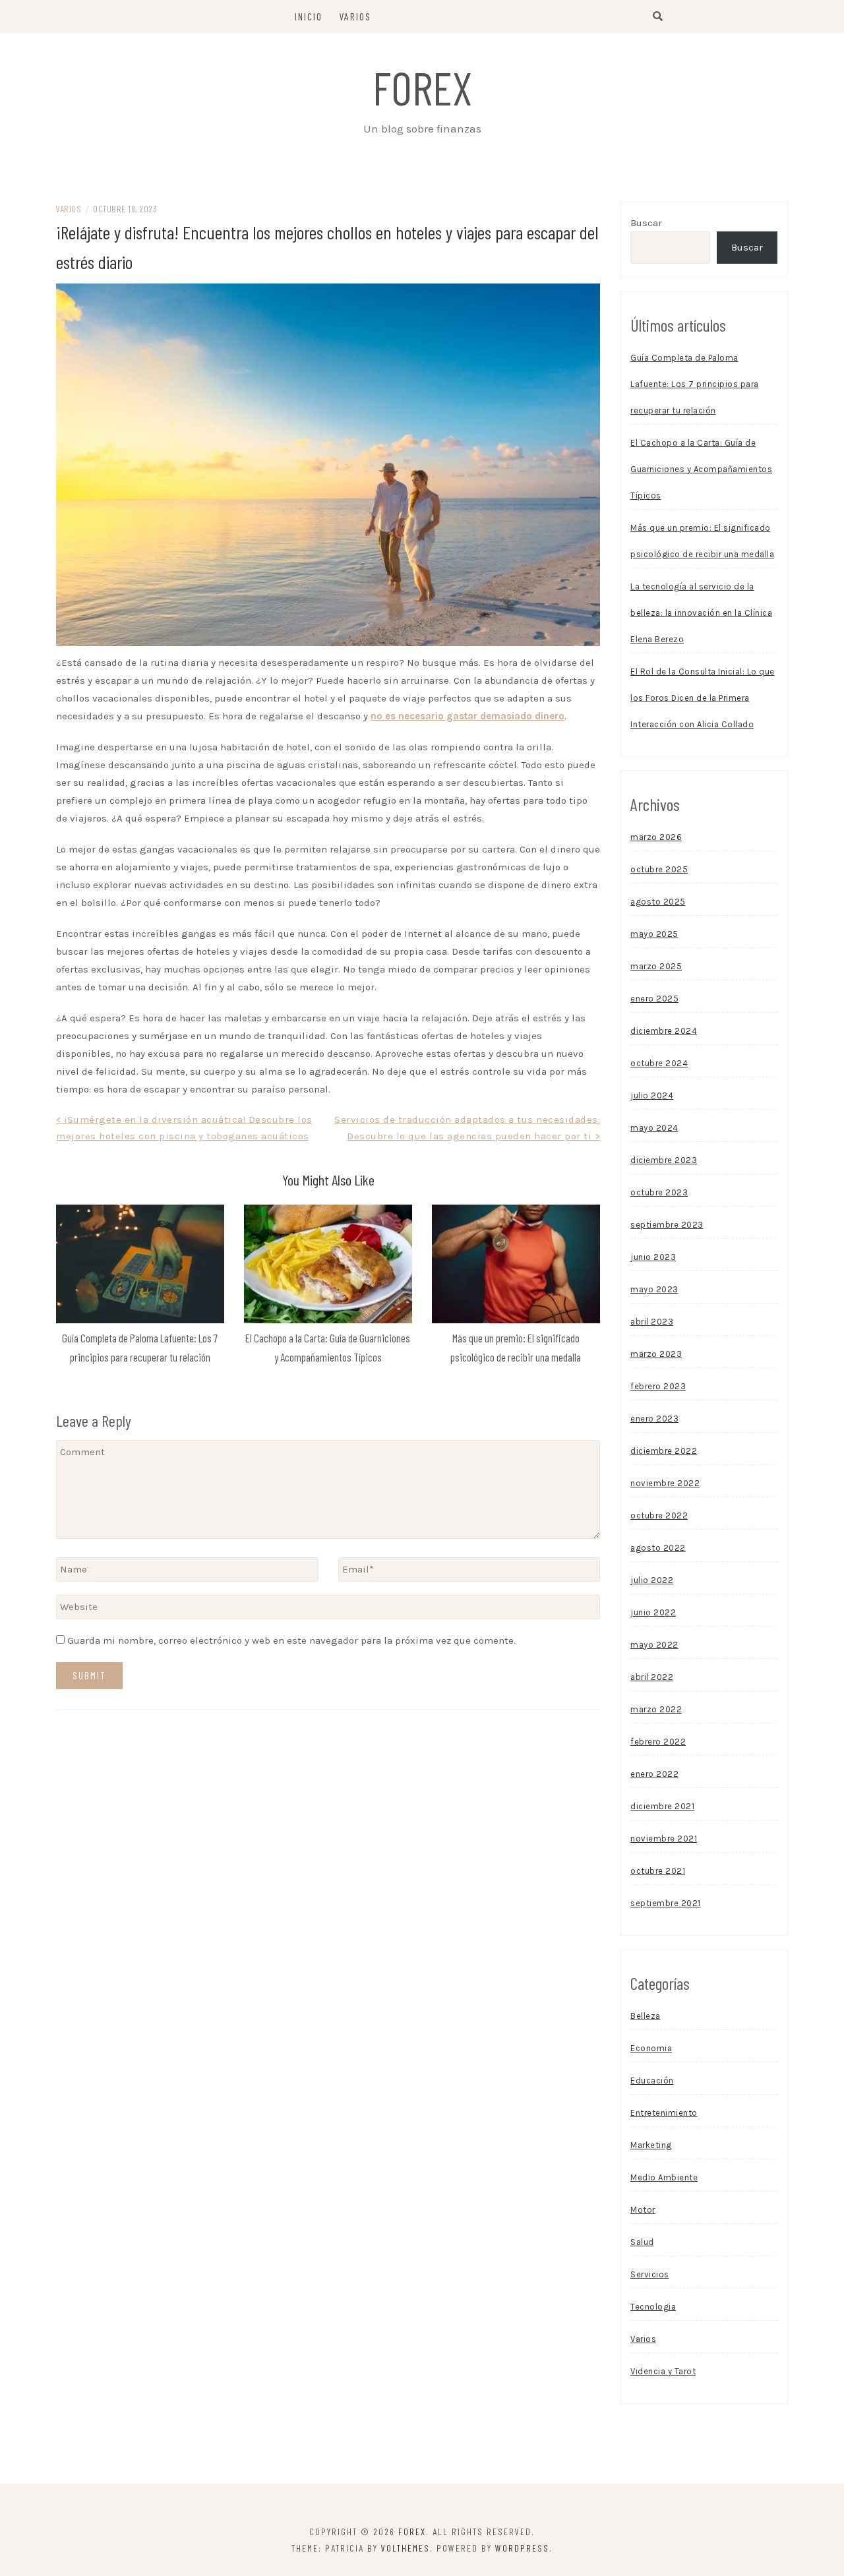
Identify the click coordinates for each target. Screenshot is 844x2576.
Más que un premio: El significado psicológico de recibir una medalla (702, 541)
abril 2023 (652, 1322)
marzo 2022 (656, 1709)
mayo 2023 (654, 1289)
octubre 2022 (659, 1515)
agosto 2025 (658, 902)
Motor (643, 2210)
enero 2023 (654, 1419)
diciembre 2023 (664, 1160)
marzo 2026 (656, 837)
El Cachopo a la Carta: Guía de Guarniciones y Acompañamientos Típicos (701, 469)
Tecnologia (653, 2307)
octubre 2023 (659, 1192)
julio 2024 (652, 1095)
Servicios (650, 2274)
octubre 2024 (659, 1063)
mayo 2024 (654, 1128)
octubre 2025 (659, 869)
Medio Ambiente (664, 2177)
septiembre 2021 (666, 1903)
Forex (422, 87)
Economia (651, 2048)
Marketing (651, 2145)
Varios (355, 16)
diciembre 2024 (664, 1031)
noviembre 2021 (664, 1839)
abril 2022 (652, 1677)
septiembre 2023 (667, 1225)
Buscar (646, 223)
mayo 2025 (654, 934)
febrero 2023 (658, 1386)
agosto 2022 (658, 1548)
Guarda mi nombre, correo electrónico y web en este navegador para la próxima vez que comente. (291, 1640)
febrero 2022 (658, 1742)
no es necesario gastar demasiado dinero (467, 716)
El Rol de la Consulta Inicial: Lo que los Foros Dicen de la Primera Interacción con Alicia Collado (703, 698)
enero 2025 (654, 999)
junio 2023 (653, 1257)
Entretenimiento (664, 2113)
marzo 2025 (656, 966)
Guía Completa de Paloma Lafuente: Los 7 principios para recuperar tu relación (695, 384)
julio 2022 (652, 1580)
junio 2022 (653, 1612)
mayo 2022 (654, 1645)
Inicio (309, 16)
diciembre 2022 (664, 1451)
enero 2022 (654, 1774)
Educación (652, 2081)
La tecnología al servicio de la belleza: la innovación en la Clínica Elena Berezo (701, 613)
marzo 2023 (656, 1354)
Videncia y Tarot (663, 2371)
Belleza (646, 2016)
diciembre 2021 (662, 1806)
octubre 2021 (658, 1871)
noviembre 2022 (665, 1483)
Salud (642, 2242)
